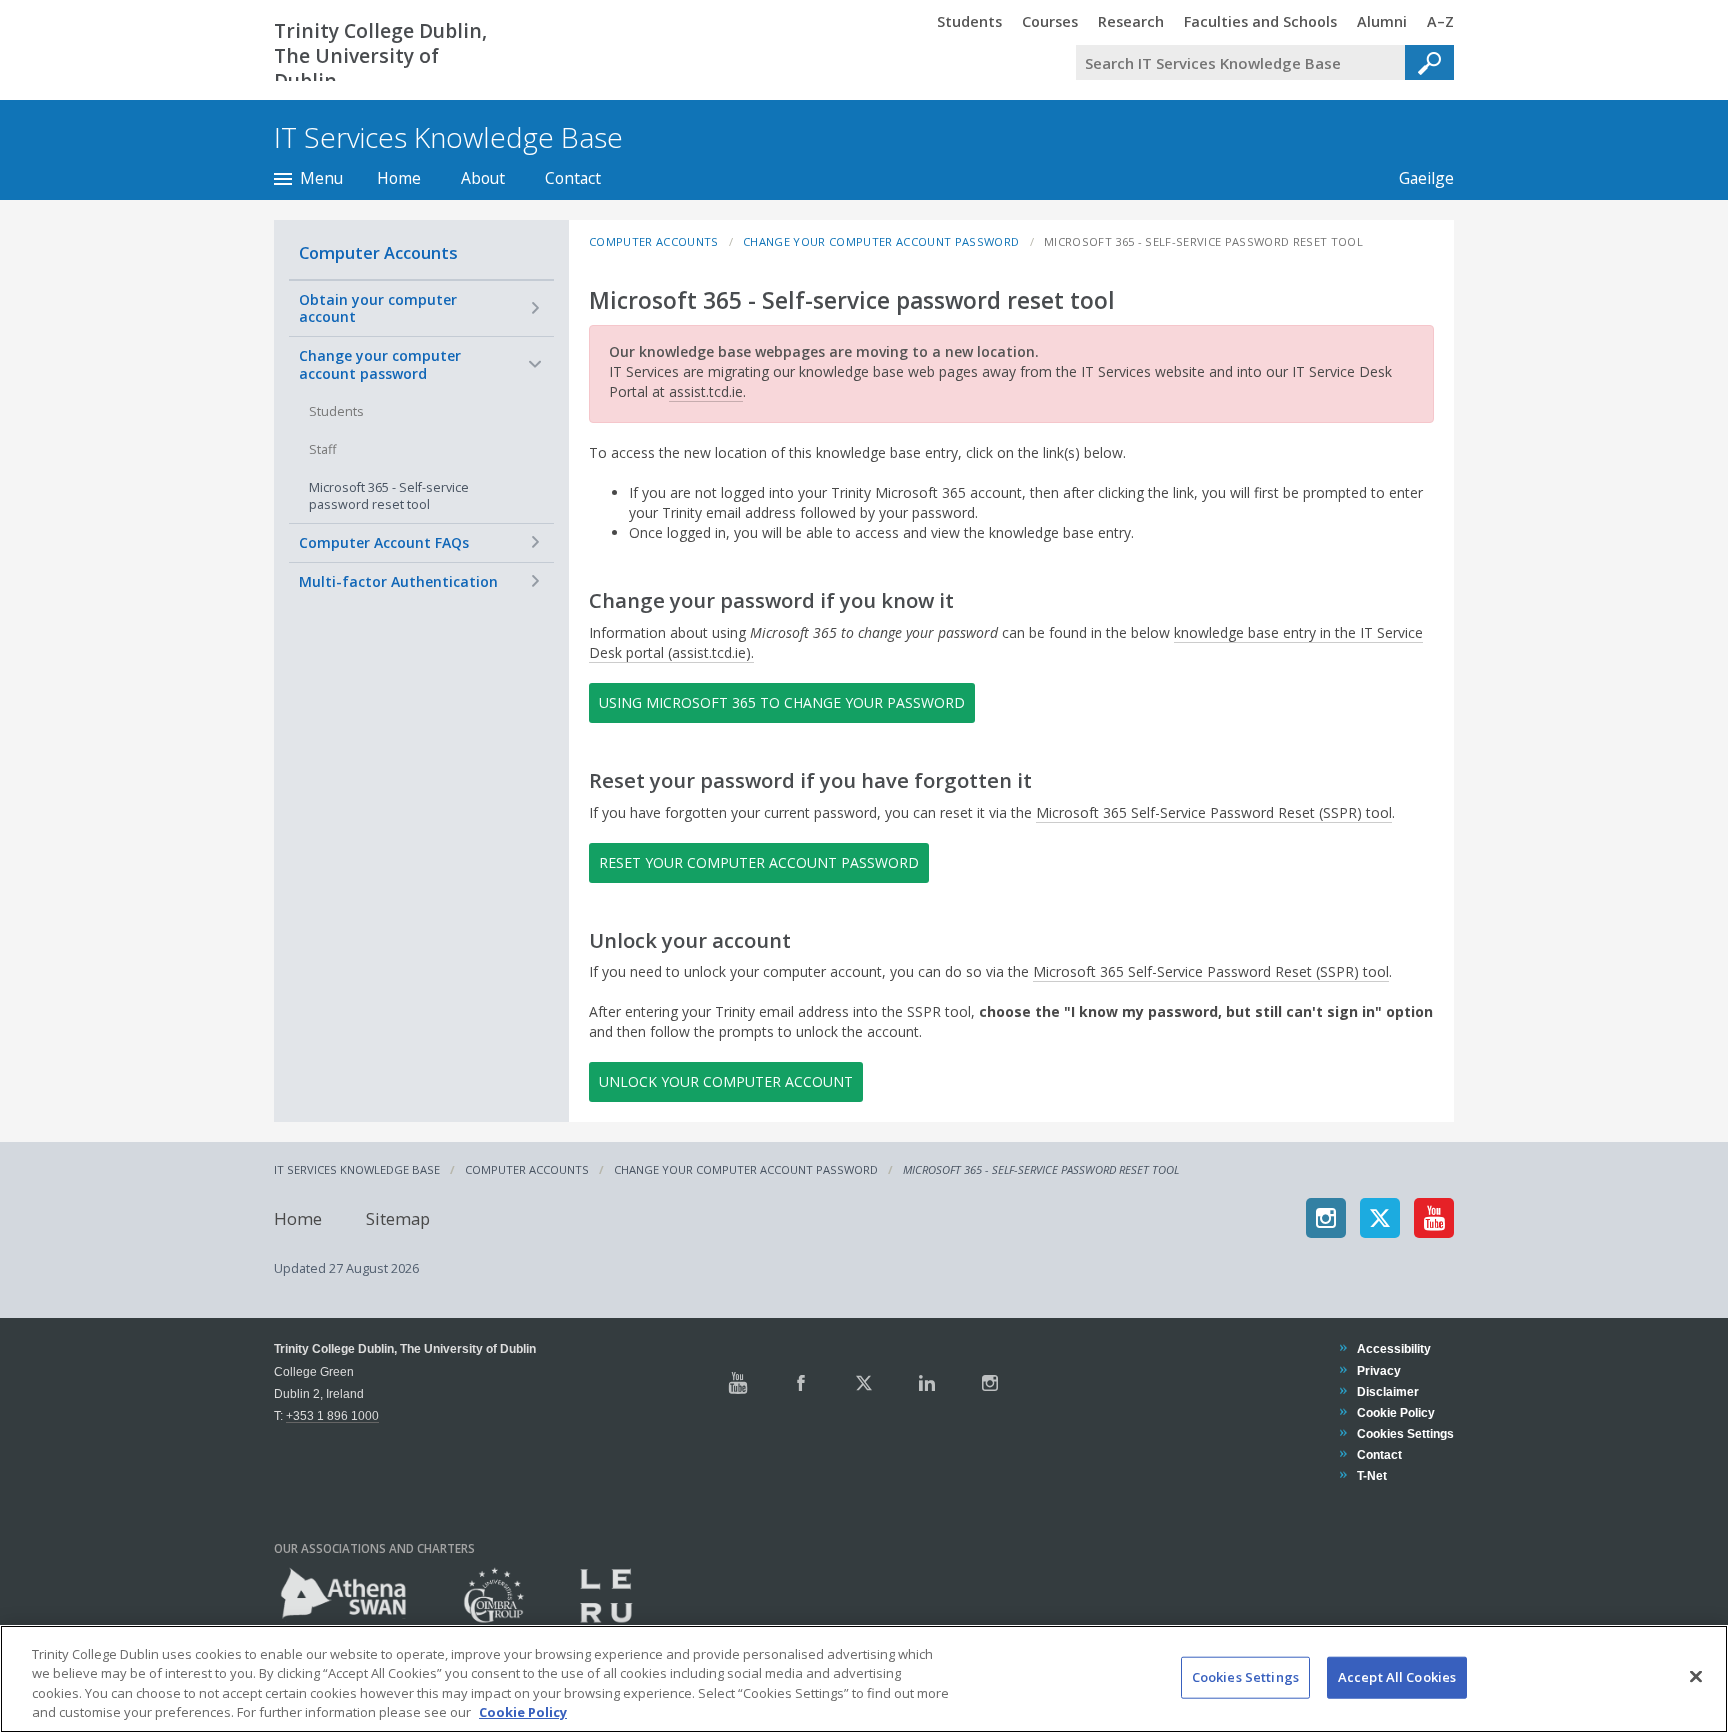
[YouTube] (1434, 1218)
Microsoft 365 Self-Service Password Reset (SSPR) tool (1214, 812)
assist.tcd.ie (706, 391)
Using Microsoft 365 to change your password (782, 702)
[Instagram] (1326, 1218)
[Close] (1696, 1676)
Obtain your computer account (378, 308)
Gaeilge (1416, 178)
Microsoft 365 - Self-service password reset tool (389, 496)
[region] (864, 1679)
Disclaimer (1387, 1391)
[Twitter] (1380, 1218)
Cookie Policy (1395, 1412)
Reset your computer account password (759, 862)
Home (399, 178)
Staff (322, 449)
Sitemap (398, 1217)
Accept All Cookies (1397, 1677)
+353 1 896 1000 (332, 1415)
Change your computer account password (380, 364)
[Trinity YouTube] (738, 1383)
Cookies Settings (1245, 1677)
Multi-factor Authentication (398, 581)
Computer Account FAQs (384, 542)
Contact (573, 178)
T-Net (1371, 1475)
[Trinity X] (864, 1383)
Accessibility (1393, 1348)
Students (336, 411)
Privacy (1378, 1370)
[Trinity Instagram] (990, 1383)
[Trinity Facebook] (801, 1383)
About (483, 178)
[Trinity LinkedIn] (927, 1383)
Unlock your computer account (726, 1081)
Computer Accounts (378, 252)
